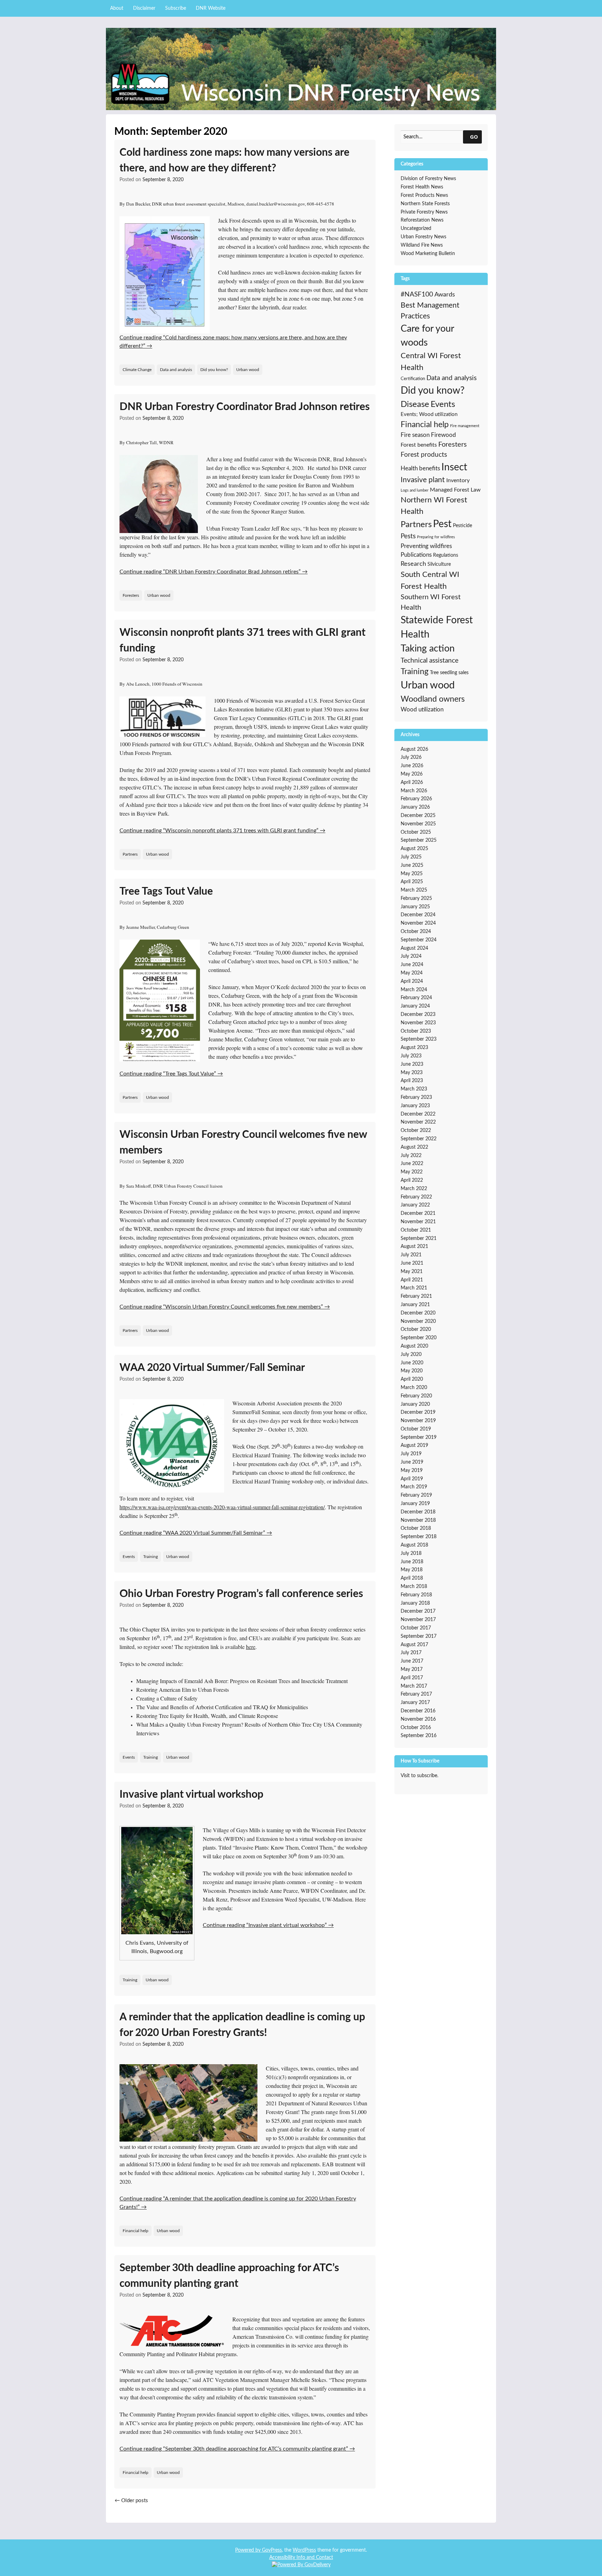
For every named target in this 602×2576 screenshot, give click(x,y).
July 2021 (411, 1255)
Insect (454, 467)
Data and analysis (176, 370)
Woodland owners (433, 699)
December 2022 (418, 1114)
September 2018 (419, 1537)
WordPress (304, 2550)
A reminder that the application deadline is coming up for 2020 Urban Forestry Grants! (242, 2025)
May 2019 (412, 1471)
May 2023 (412, 1073)
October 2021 (416, 1230)
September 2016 (419, 1736)
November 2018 (418, 1520)
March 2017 (414, 1686)
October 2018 (416, 1528)
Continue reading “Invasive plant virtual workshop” (268, 1925)
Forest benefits (419, 445)
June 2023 (412, 1064)
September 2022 (419, 1139)
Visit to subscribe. (419, 1776)
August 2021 (414, 1247)
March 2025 (414, 890)
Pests (408, 536)
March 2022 (414, 1189)
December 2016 (418, 1711)
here (251, 1647)
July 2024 (411, 956)
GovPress (272, 2550)
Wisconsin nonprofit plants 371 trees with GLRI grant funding (242, 641)
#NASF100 (417, 295)
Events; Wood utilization (429, 414)
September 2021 (419, 1239)
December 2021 (418, 1213)
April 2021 (412, 1280)
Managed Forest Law (455, 490)
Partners (130, 854)
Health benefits (420, 468)
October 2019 (416, 1429)
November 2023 (418, 1023)
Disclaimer (144, 8)
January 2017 (415, 1703)
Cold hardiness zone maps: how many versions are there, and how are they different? (234, 160)
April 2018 (412, 1578)
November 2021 (418, 1222)
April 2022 (412, 1180)
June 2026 (412, 766)
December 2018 (418, 1512)
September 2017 (419, 1636)
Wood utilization (422, 709)
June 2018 (412, 1562)
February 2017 (416, 1694)
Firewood (443, 435)
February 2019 (416, 1495)
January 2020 (415, 1404)
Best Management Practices (430, 311)
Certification (413, 379)
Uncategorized (416, 229)
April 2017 (412, 1678)
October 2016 (416, 1728)
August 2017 (414, 1645)
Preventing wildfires (426, 546)
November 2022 (418, 1122)
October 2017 (416, 1628)
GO (474, 137)
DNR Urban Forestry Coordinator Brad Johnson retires (245, 407)
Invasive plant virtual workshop (191, 1795)
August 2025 (414, 849)
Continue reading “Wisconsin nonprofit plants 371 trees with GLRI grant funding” (222, 831)
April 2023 (412, 1081)
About (117, 8)
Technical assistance (430, 661)
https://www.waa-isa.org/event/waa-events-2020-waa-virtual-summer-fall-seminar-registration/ (222, 1507)
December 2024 (418, 915)
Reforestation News (422, 220)
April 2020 (412, 1379)
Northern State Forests (425, 204)
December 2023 (418, 1015)
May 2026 (412, 774)
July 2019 (411, 1454)
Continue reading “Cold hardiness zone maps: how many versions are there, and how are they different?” (233, 342)
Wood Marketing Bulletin (428, 254)
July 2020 (411, 1355)
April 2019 (412, 1479)
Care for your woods (427, 336)
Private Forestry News (424, 212)
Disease (415, 404)
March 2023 (414, 1089)
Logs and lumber (415, 490)
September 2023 (419, 1039)
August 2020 (414, 1346)
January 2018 (415, 1603)
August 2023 (414, 1048)
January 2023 (415, 1106)
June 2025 (412, 865)
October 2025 (416, 832)
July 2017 (411, 1653)
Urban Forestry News (423, 237)
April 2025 (412, 882)
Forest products (424, 455)
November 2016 (418, 1719)
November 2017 (418, 1620)
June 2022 (412, 1164)
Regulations (446, 555)
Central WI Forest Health (431, 362)
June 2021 (412, 1263)
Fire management (465, 426)
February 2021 (416, 1296)
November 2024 (418, 923)
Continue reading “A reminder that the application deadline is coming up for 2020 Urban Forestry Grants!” (238, 2203)
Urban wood (248, 370)
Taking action (428, 649)
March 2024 (414, 990)
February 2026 (416, 799)
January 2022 (415, 1205)
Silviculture (439, 564)
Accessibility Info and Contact (301, 2558)
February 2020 (416, 1396)
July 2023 (411, 1056)
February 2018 (416, 1595)
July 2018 (411, 1553)
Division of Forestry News (428, 179)
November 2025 (418, 824)
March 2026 (414, 791)
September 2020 (419, 1338)
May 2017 (412, 1669)
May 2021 (412, 1272)
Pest (442, 524)
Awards (445, 295)
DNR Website (211, 8)
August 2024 (414, 948)
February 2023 (416, 1097)
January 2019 (415, 1504)
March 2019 (414, 1487)
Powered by (249, 2550)
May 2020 (412, 1371)
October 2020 (416, 1329)
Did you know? (214, 370)
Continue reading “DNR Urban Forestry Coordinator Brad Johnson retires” (214, 572)
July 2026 (411, 757)
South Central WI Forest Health (430, 580)
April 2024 (412, 981)
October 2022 (416, 1131)
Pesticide (462, 526)
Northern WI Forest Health (434, 506)
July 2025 (411, 857)
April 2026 (412, 782)
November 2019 (418, 1421)
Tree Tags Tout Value (166, 892)
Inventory (458, 480)
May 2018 (412, 1570)
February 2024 (416, 998)
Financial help (136, 2231)
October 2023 (416, 1031)
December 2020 (418, 1313)
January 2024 (415, 1006)
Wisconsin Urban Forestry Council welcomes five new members (243, 1143)
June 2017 (412, 1661)
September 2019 (419, 1437)
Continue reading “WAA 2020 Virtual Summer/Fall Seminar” (196, 1533)
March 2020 (414, 1388)
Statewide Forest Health (437, 628)
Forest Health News (422, 187)
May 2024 (412, 973)
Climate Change (137, 370)
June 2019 (412, 1462)
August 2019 (414, 1445)
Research (413, 564)
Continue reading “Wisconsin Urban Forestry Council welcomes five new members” (225, 1307)
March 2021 (414, 1288)
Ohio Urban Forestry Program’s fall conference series (241, 1594)
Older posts (131, 2501)
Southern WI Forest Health (431, 602)
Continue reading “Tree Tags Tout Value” (171, 1074)
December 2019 (418, 1412)
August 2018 (414, 1545)
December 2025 (418, 816)
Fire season (415, 435)
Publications (416, 555)
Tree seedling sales (449, 673)
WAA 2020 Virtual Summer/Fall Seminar (212, 1368)
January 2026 (415, 807)
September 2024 (419, 940)
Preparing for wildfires (436, 537)
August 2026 (414, 749)
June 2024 (412, 965)
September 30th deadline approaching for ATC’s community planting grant (229, 2276)
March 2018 (414, 1587)
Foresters (131, 595)
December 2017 (418, 1611)
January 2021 (415, 1305)
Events (129, 1557)
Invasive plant (423, 480)
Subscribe (176, 8)
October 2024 (416, 932)
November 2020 (418, 1321)
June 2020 (412, 1363)
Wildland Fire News (422, 245)
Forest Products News (424, 195)
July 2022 (411, 1156)
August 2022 (414, 1147)
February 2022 (416, 1197)
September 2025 (419, 840)
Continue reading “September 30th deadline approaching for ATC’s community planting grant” (237, 2449)
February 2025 (416, 898)
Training (150, 1557)
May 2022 (412, 1172)
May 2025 (412, 874)
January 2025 (415, 907)
